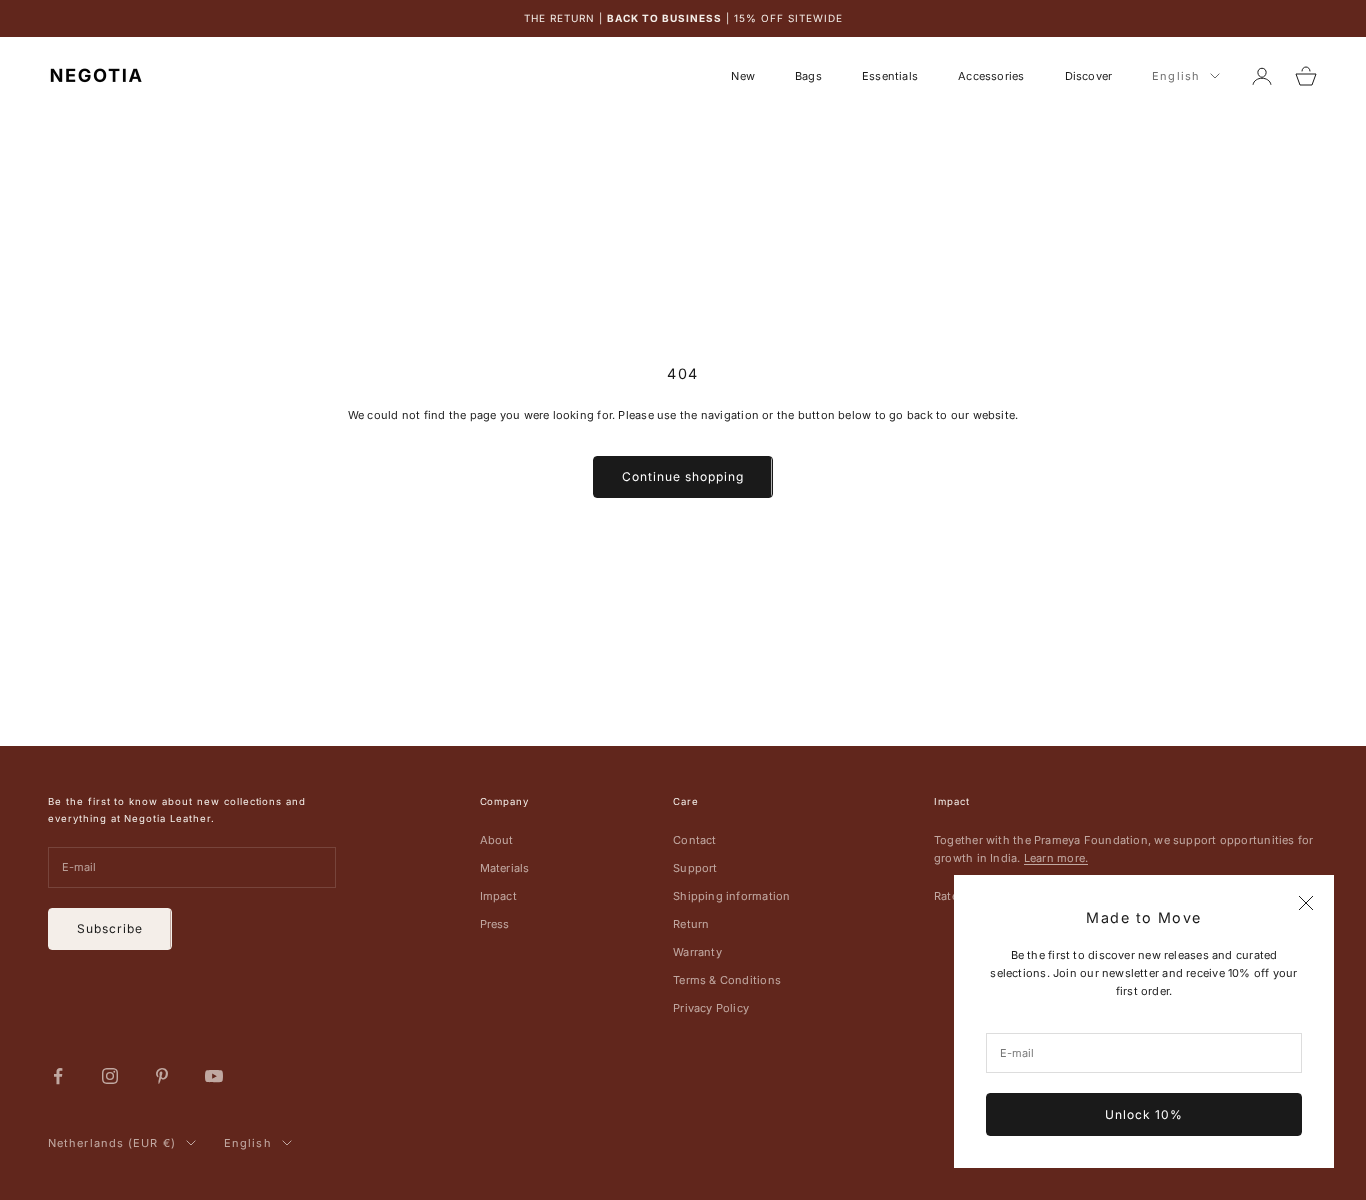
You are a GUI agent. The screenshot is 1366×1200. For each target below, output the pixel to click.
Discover (1089, 76)
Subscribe (110, 928)
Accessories (991, 76)
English (1176, 76)
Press (495, 924)
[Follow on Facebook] (58, 1076)
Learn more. (1056, 858)
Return (691, 924)
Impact (498, 896)
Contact (695, 840)
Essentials (890, 76)
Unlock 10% (1144, 1114)
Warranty (697, 952)
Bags (808, 76)
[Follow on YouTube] (214, 1076)
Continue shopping (682, 476)
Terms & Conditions (727, 980)
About (497, 840)
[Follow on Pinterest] (162, 1076)
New (743, 76)
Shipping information (731, 896)
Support (695, 868)
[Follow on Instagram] (110, 1076)
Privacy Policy (711, 1008)
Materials (505, 868)
